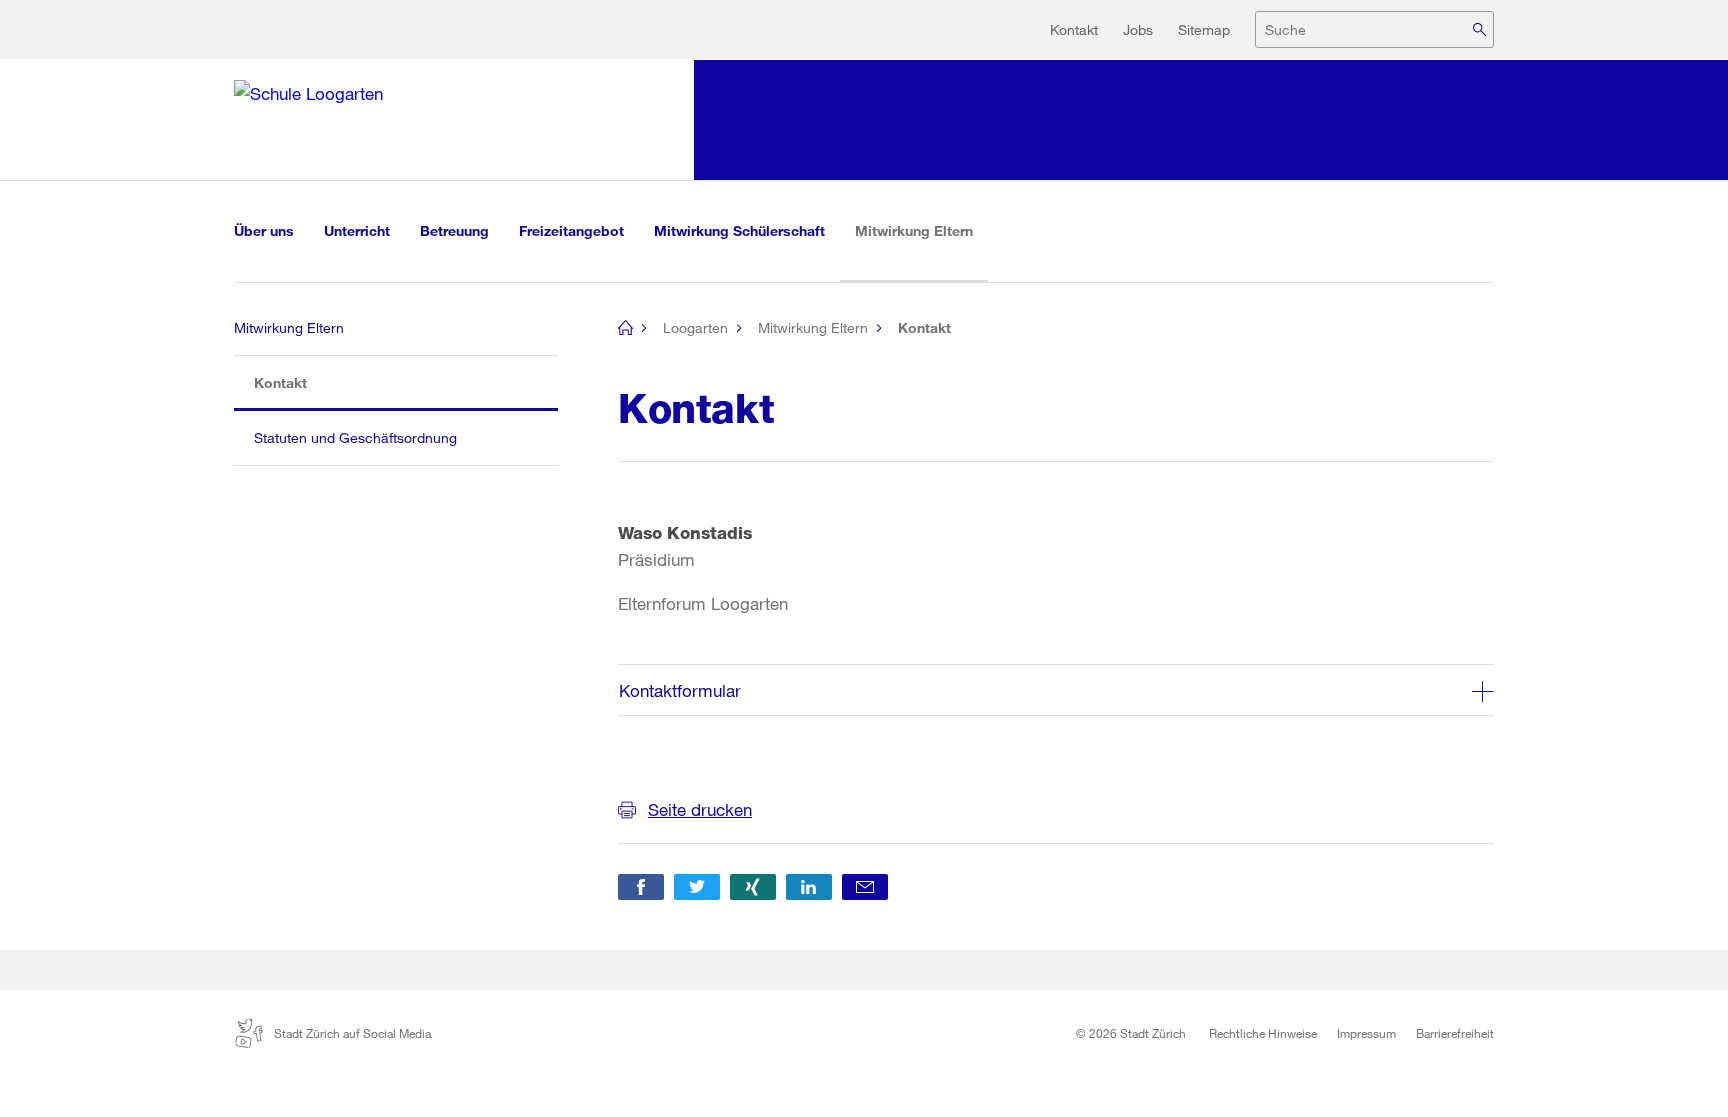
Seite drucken (700, 809)
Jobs (1138, 29)
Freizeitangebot (571, 230)
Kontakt (1074, 29)
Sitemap (1204, 29)
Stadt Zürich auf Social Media (352, 1033)
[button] (641, 887)
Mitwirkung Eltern (921, 230)
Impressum (1366, 1033)
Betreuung (454, 230)
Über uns (264, 230)
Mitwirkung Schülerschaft (739, 230)
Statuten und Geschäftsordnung (355, 437)
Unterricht (357, 230)
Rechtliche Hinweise (1263, 1033)
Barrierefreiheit (1455, 1033)
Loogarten (695, 327)
